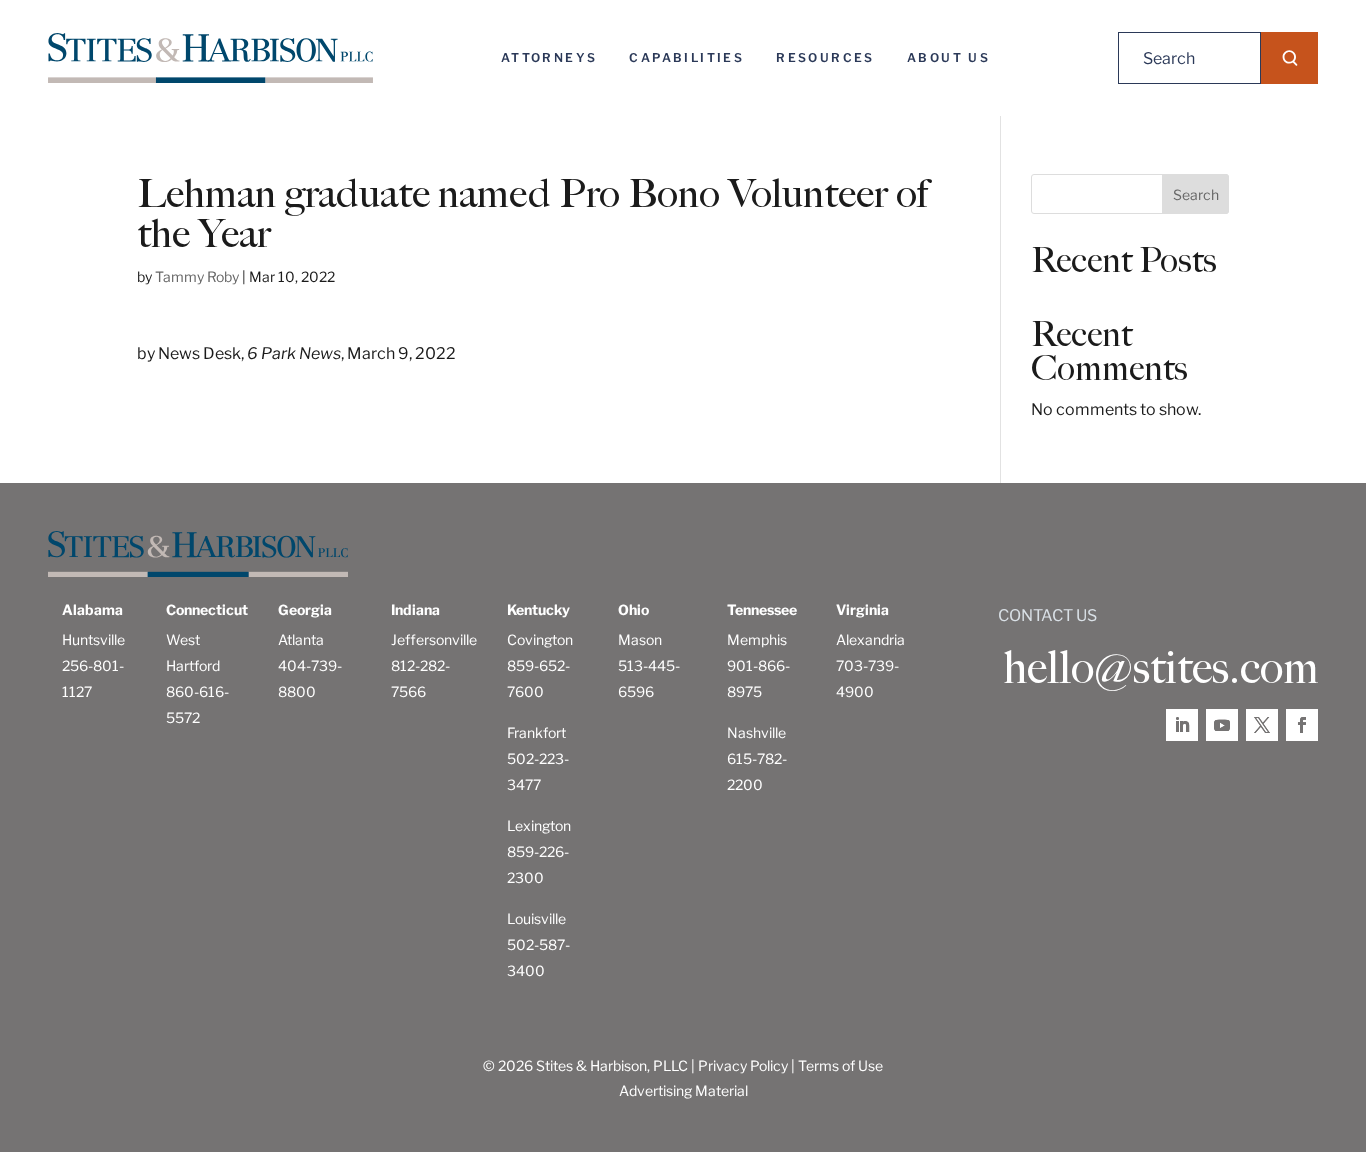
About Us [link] (948, 57)
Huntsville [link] (93, 639)
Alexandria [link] (870, 639)
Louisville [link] (536, 918)
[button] (1289, 58)
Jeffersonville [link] (434, 639)
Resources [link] (825, 57)
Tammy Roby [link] (197, 276)
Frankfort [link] (536, 732)
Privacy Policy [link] (743, 1065)
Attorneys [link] (549, 57)
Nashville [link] (756, 732)
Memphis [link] (757, 639)
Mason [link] (640, 639)
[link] (210, 58)
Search (1196, 194)
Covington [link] (540, 639)
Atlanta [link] (301, 639)
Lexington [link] (539, 825)
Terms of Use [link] (840, 1065)
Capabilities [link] (686, 57)
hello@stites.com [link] (1160, 668)
